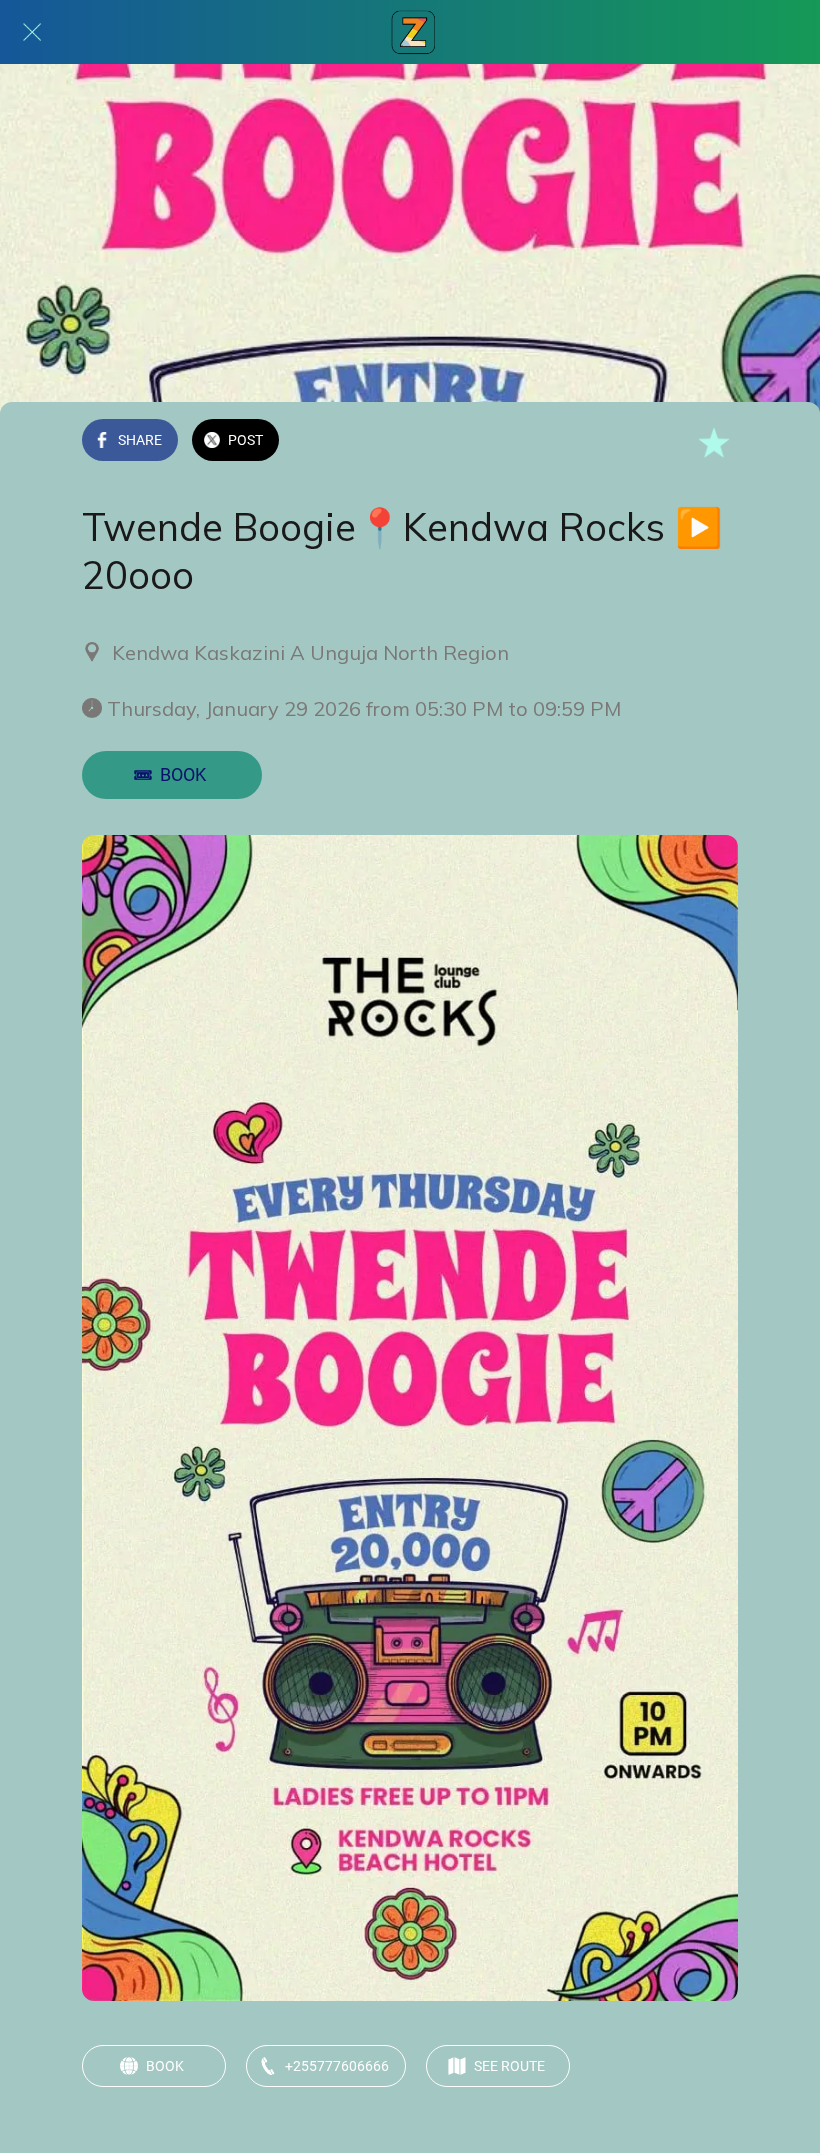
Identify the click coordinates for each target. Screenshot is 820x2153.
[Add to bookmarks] (714, 442)
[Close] (32, 32)
